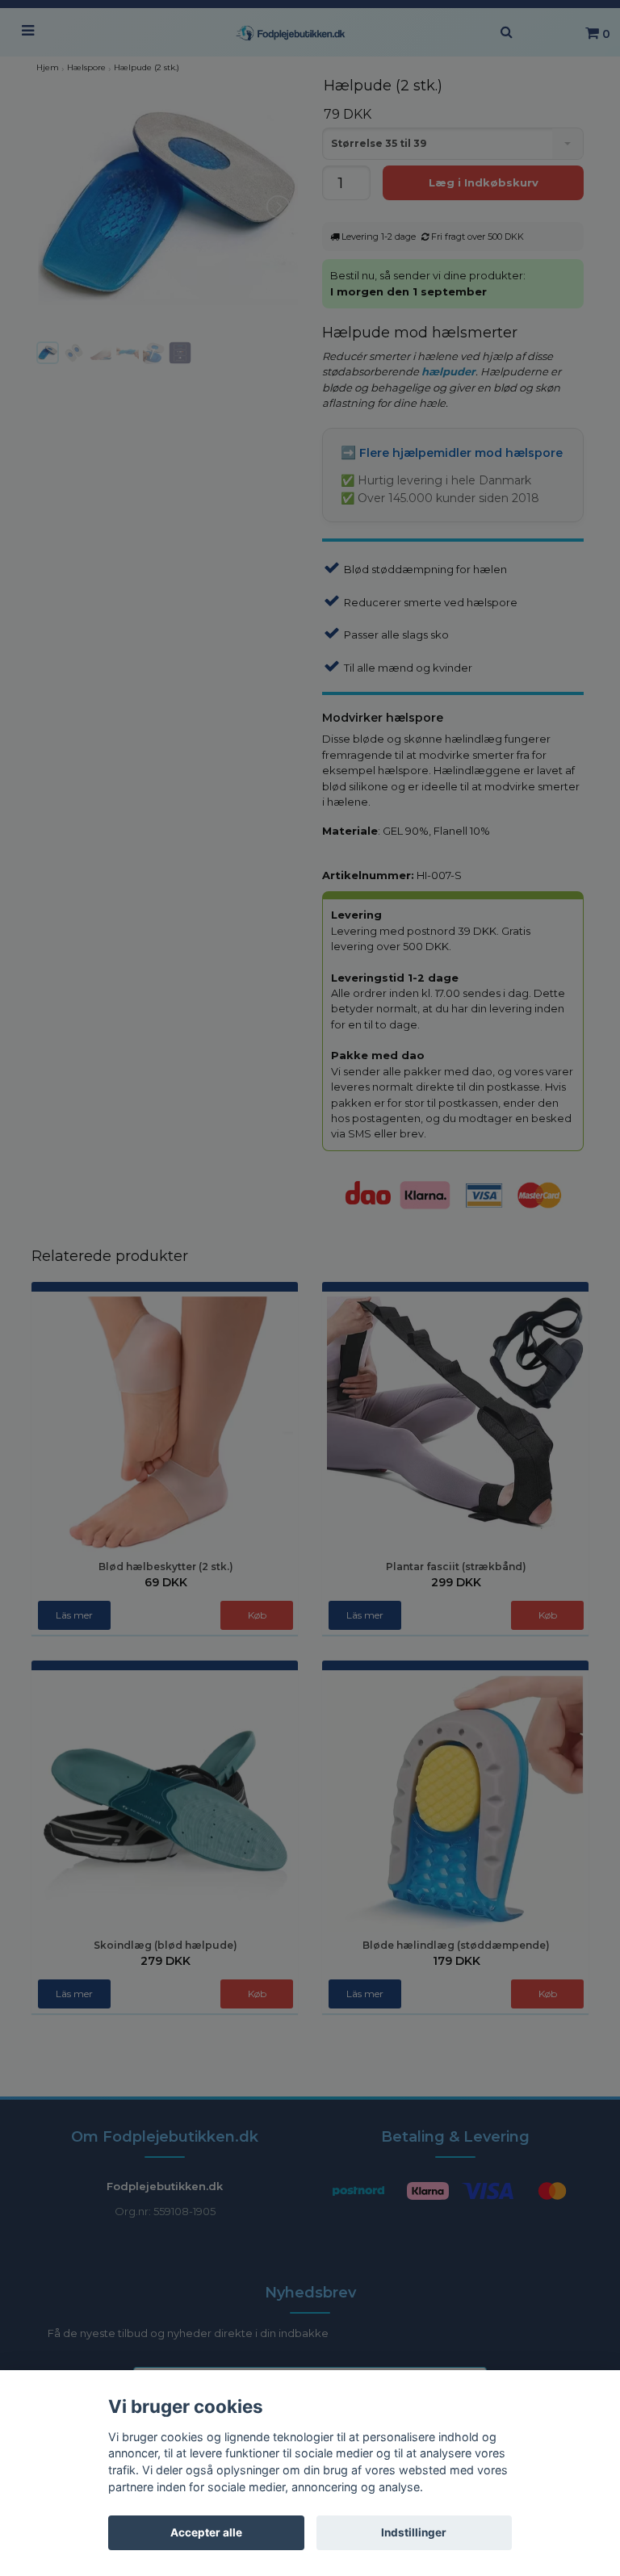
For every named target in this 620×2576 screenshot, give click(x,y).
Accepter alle (206, 2532)
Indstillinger (414, 2532)
